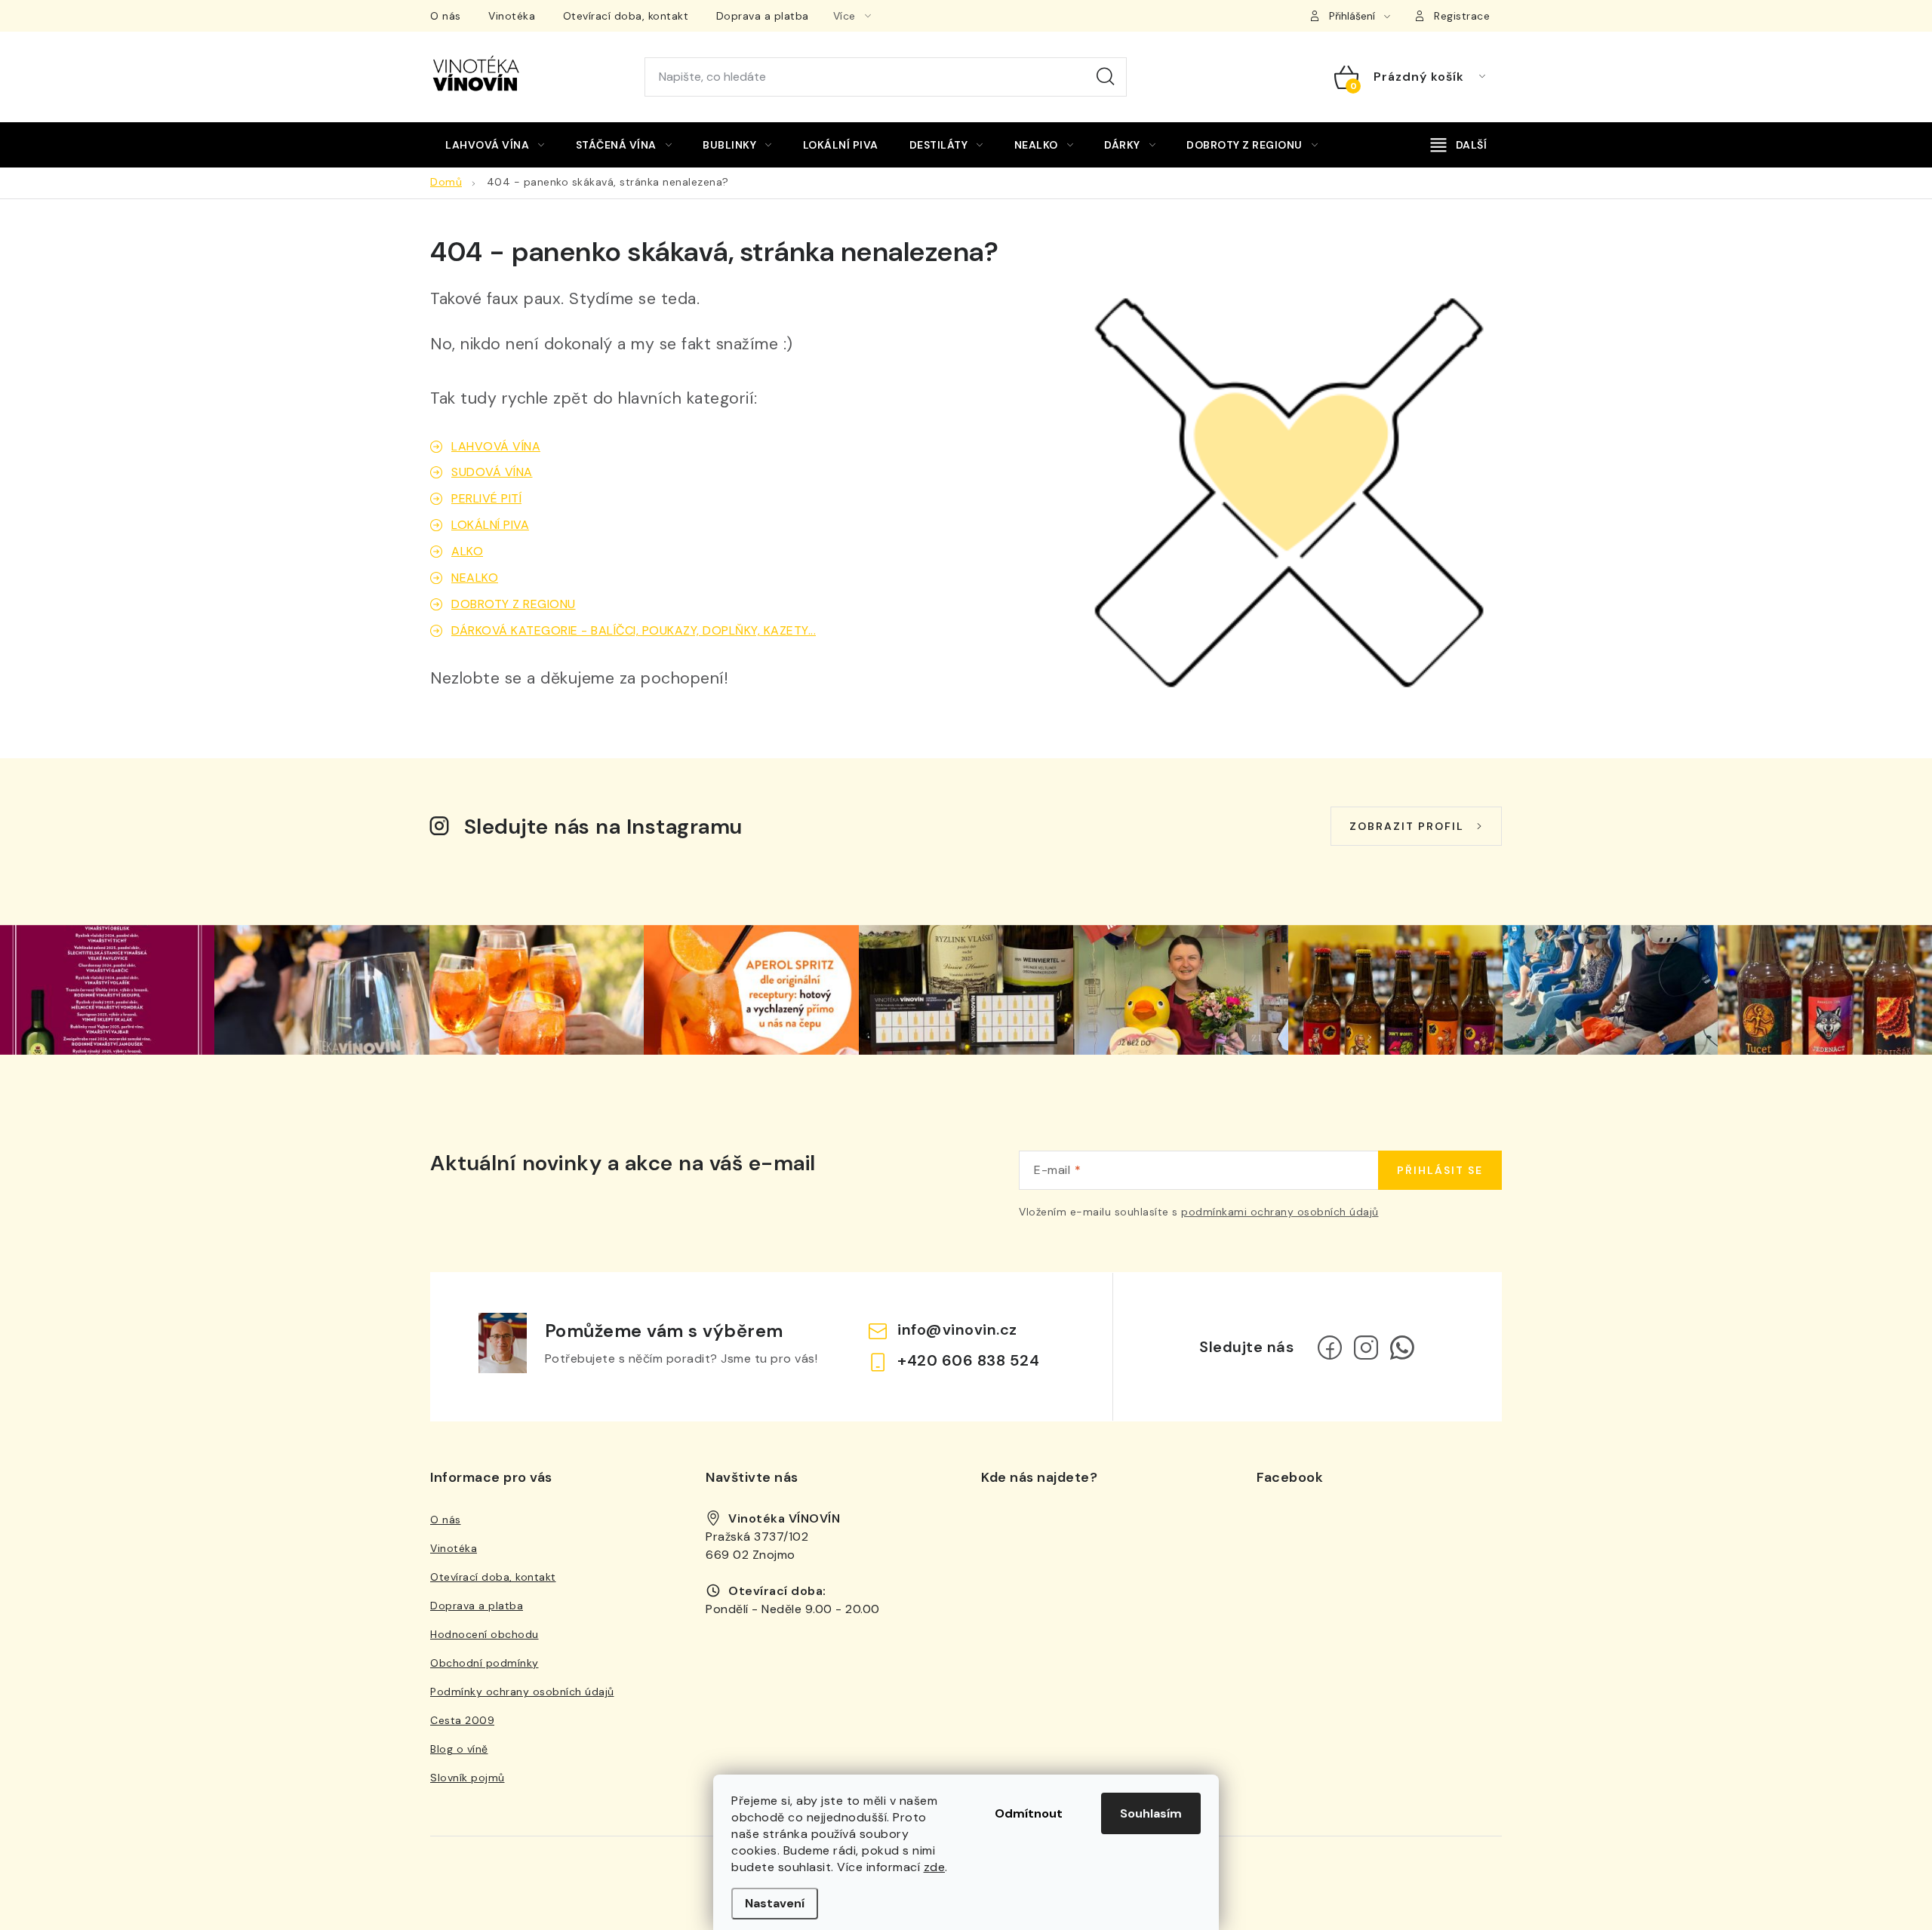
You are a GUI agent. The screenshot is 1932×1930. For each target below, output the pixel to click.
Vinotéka (512, 16)
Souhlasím (1151, 1813)
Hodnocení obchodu (485, 1634)
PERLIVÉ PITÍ (486, 498)
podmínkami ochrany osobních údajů (1280, 1212)
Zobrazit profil (1407, 826)
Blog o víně (459, 1749)
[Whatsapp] (1402, 1348)
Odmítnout (1029, 1813)
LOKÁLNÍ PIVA (490, 525)
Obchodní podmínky (485, 1663)
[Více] (1459, 145)
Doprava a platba (763, 16)
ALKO (467, 551)
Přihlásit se (1440, 1170)
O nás (446, 16)
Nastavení (775, 1903)
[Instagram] (1366, 1348)
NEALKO (475, 578)
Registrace (1462, 16)
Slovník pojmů (468, 1778)
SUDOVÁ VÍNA (492, 472)
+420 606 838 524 (968, 1360)
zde (935, 1867)
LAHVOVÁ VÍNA (496, 446)
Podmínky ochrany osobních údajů (522, 1692)
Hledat (1106, 77)
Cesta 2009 (462, 1720)
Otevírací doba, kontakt (626, 16)
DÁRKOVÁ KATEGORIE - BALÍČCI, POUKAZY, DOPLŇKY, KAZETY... (634, 630)
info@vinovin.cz (957, 1329)
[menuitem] (495, 145)
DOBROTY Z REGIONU (514, 604)
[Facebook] (1330, 1348)
